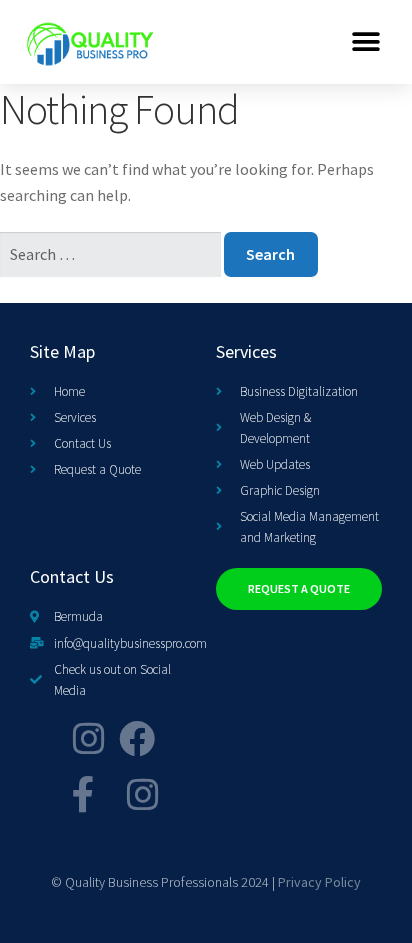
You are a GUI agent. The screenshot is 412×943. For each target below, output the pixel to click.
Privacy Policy (319, 882)
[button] (366, 41)
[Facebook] (137, 739)
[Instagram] (89, 739)
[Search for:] (112, 254)
